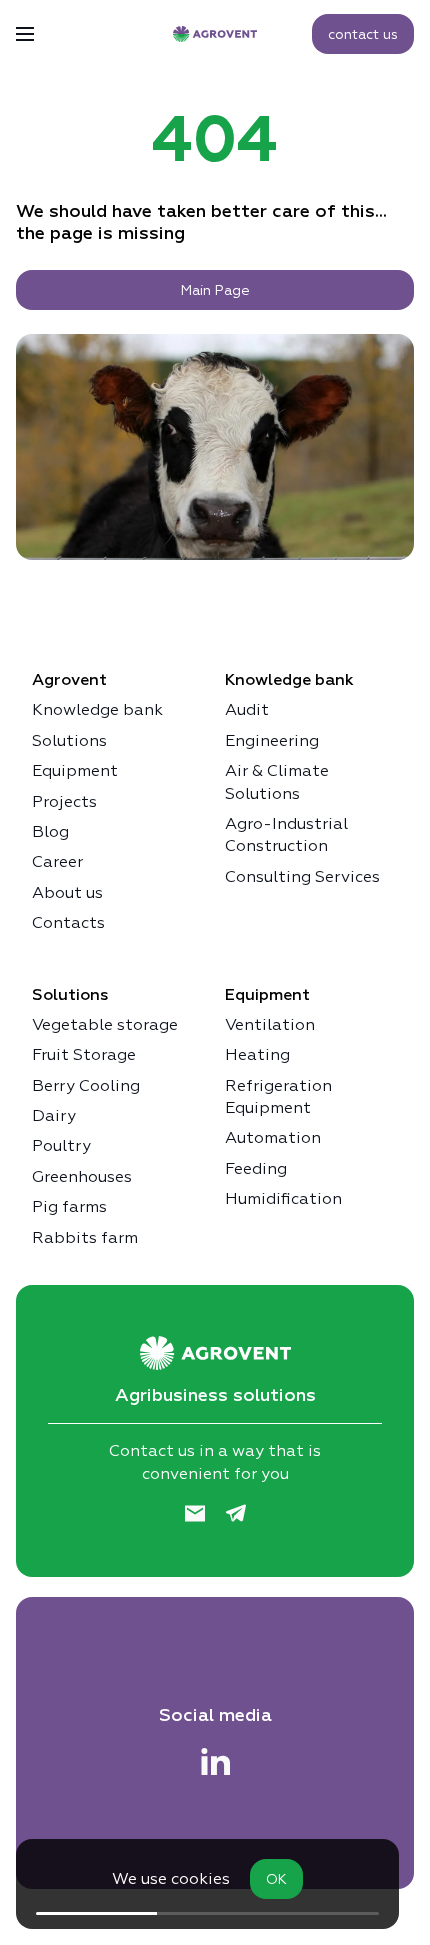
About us (67, 892)
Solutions (69, 740)
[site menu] (25, 34)
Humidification (283, 1198)
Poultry (61, 1145)
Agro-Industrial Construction (286, 834)
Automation (273, 1137)
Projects (64, 801)
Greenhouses (82, 1176)
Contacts (68, 922)
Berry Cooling (86, 1085)
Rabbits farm (85, 1237)
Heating (257, 1054)
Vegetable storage (105, 1024)
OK (276, 1879)
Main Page (215, 290)
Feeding (256, 1168)
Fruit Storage (84, 1054)
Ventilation (270, 1024)
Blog (50, 831)
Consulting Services (302, 876)
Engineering (272, 740)
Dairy (54, 1115)
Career (57, 861)
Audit (247, 709)
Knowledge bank (97, 709)
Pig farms (69, 1206)
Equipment (75, 770)
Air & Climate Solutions (277, 781)
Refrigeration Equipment (278, 1096)
